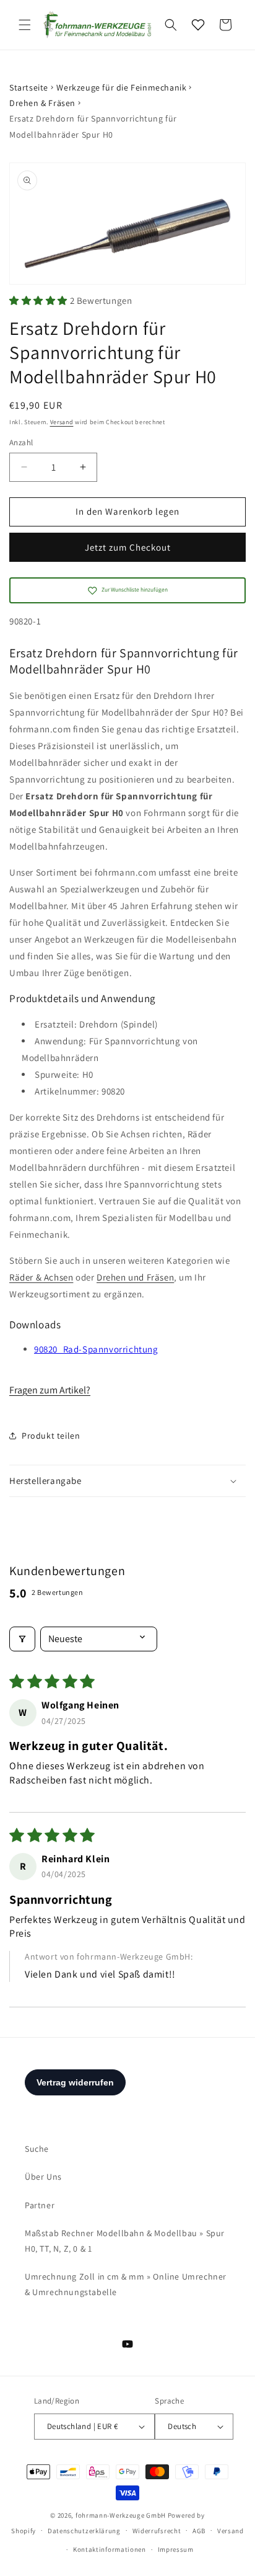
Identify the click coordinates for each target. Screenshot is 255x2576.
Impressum (176, 2549)
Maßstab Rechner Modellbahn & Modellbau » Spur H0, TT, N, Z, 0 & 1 (125, 2241)
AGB (199, 2531)
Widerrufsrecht (157, 2531)
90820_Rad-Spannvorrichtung (96, 1349)
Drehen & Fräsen (42, 103)
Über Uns (43, 2177)
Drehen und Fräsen (135, 1277)
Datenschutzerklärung (84, 2531)
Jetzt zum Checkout (128, 547)
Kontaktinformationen (110, 2549)
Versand (62, 422)
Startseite (29, 87)
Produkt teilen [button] (51, 1436)
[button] (25, 25)
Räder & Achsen (41, 1277)
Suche (37, 2149)
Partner (40, 2205)
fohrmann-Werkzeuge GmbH (121, 2515)
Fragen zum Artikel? (50, 1390)
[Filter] (22, 1639)
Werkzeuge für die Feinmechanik (121, 87)
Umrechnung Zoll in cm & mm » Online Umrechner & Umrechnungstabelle (126, 2284)
